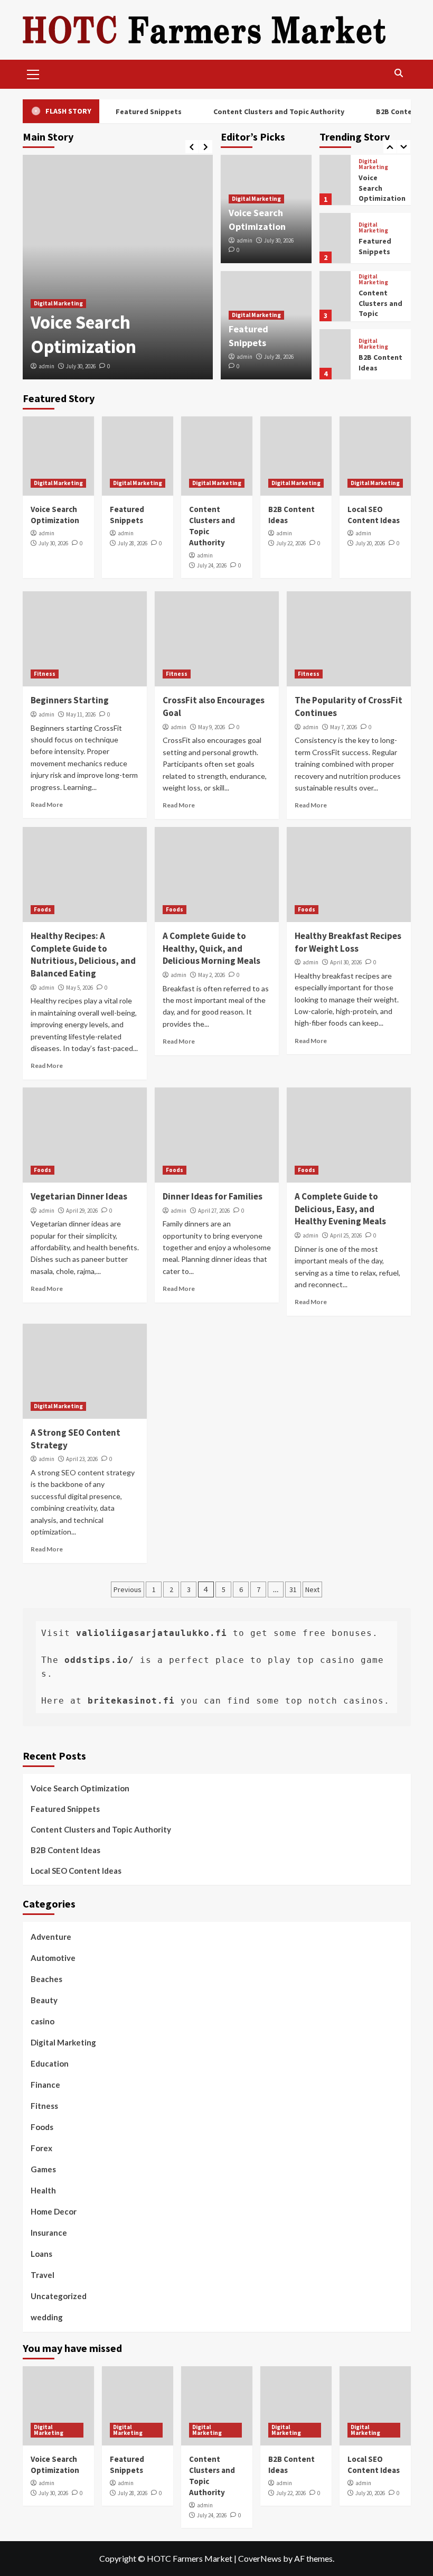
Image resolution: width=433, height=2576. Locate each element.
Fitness (45, 674)
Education (50, 2063)
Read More (47, 805)
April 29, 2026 (82, 1211)
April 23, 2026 (82, 1459)
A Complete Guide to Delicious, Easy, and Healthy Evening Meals (340, 1209)
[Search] (399, 73)
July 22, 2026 (291, 543)
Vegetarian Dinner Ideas (79, 1196)
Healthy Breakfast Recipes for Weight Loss (348, 942)
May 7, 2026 (343, 727)
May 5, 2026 (79, 988)
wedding (47, 2317)
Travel (43, 2275)
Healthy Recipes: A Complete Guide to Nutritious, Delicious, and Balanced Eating (83, 955)
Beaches (46, 1979)
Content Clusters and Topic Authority (268, 111)
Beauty (44, 2000)
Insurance (49, 2233)
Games (43, 2169)
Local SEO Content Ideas (76, 1871)
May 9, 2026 (211, 727)
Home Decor (54, 2211)
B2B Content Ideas (65, 1850)
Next (312, 1589)
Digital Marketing (58, 303)
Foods (43, 909)
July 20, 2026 (370, 543)
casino (43, 2021)
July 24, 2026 (212, 565)
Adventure (51, 1937)
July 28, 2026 (279, 357)
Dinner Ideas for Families (213, 1196)
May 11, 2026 (81, 714)
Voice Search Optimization (83, 334)
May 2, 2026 (211, 975)
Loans (41, 2254)
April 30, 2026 (346, 962)
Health (43, 2190)
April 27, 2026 (214, 1211)
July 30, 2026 (81, 366)
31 (293, 1589)
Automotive (53, 1958)
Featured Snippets (138, 111)
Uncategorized (59, 2296)
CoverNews (260, 2558)
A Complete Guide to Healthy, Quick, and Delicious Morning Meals (211, 948)
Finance (45, 2085)
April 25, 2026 (346, 1235)
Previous (128, 1589)
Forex (41, 2148)
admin (46, 366)
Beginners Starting (70, 700)
